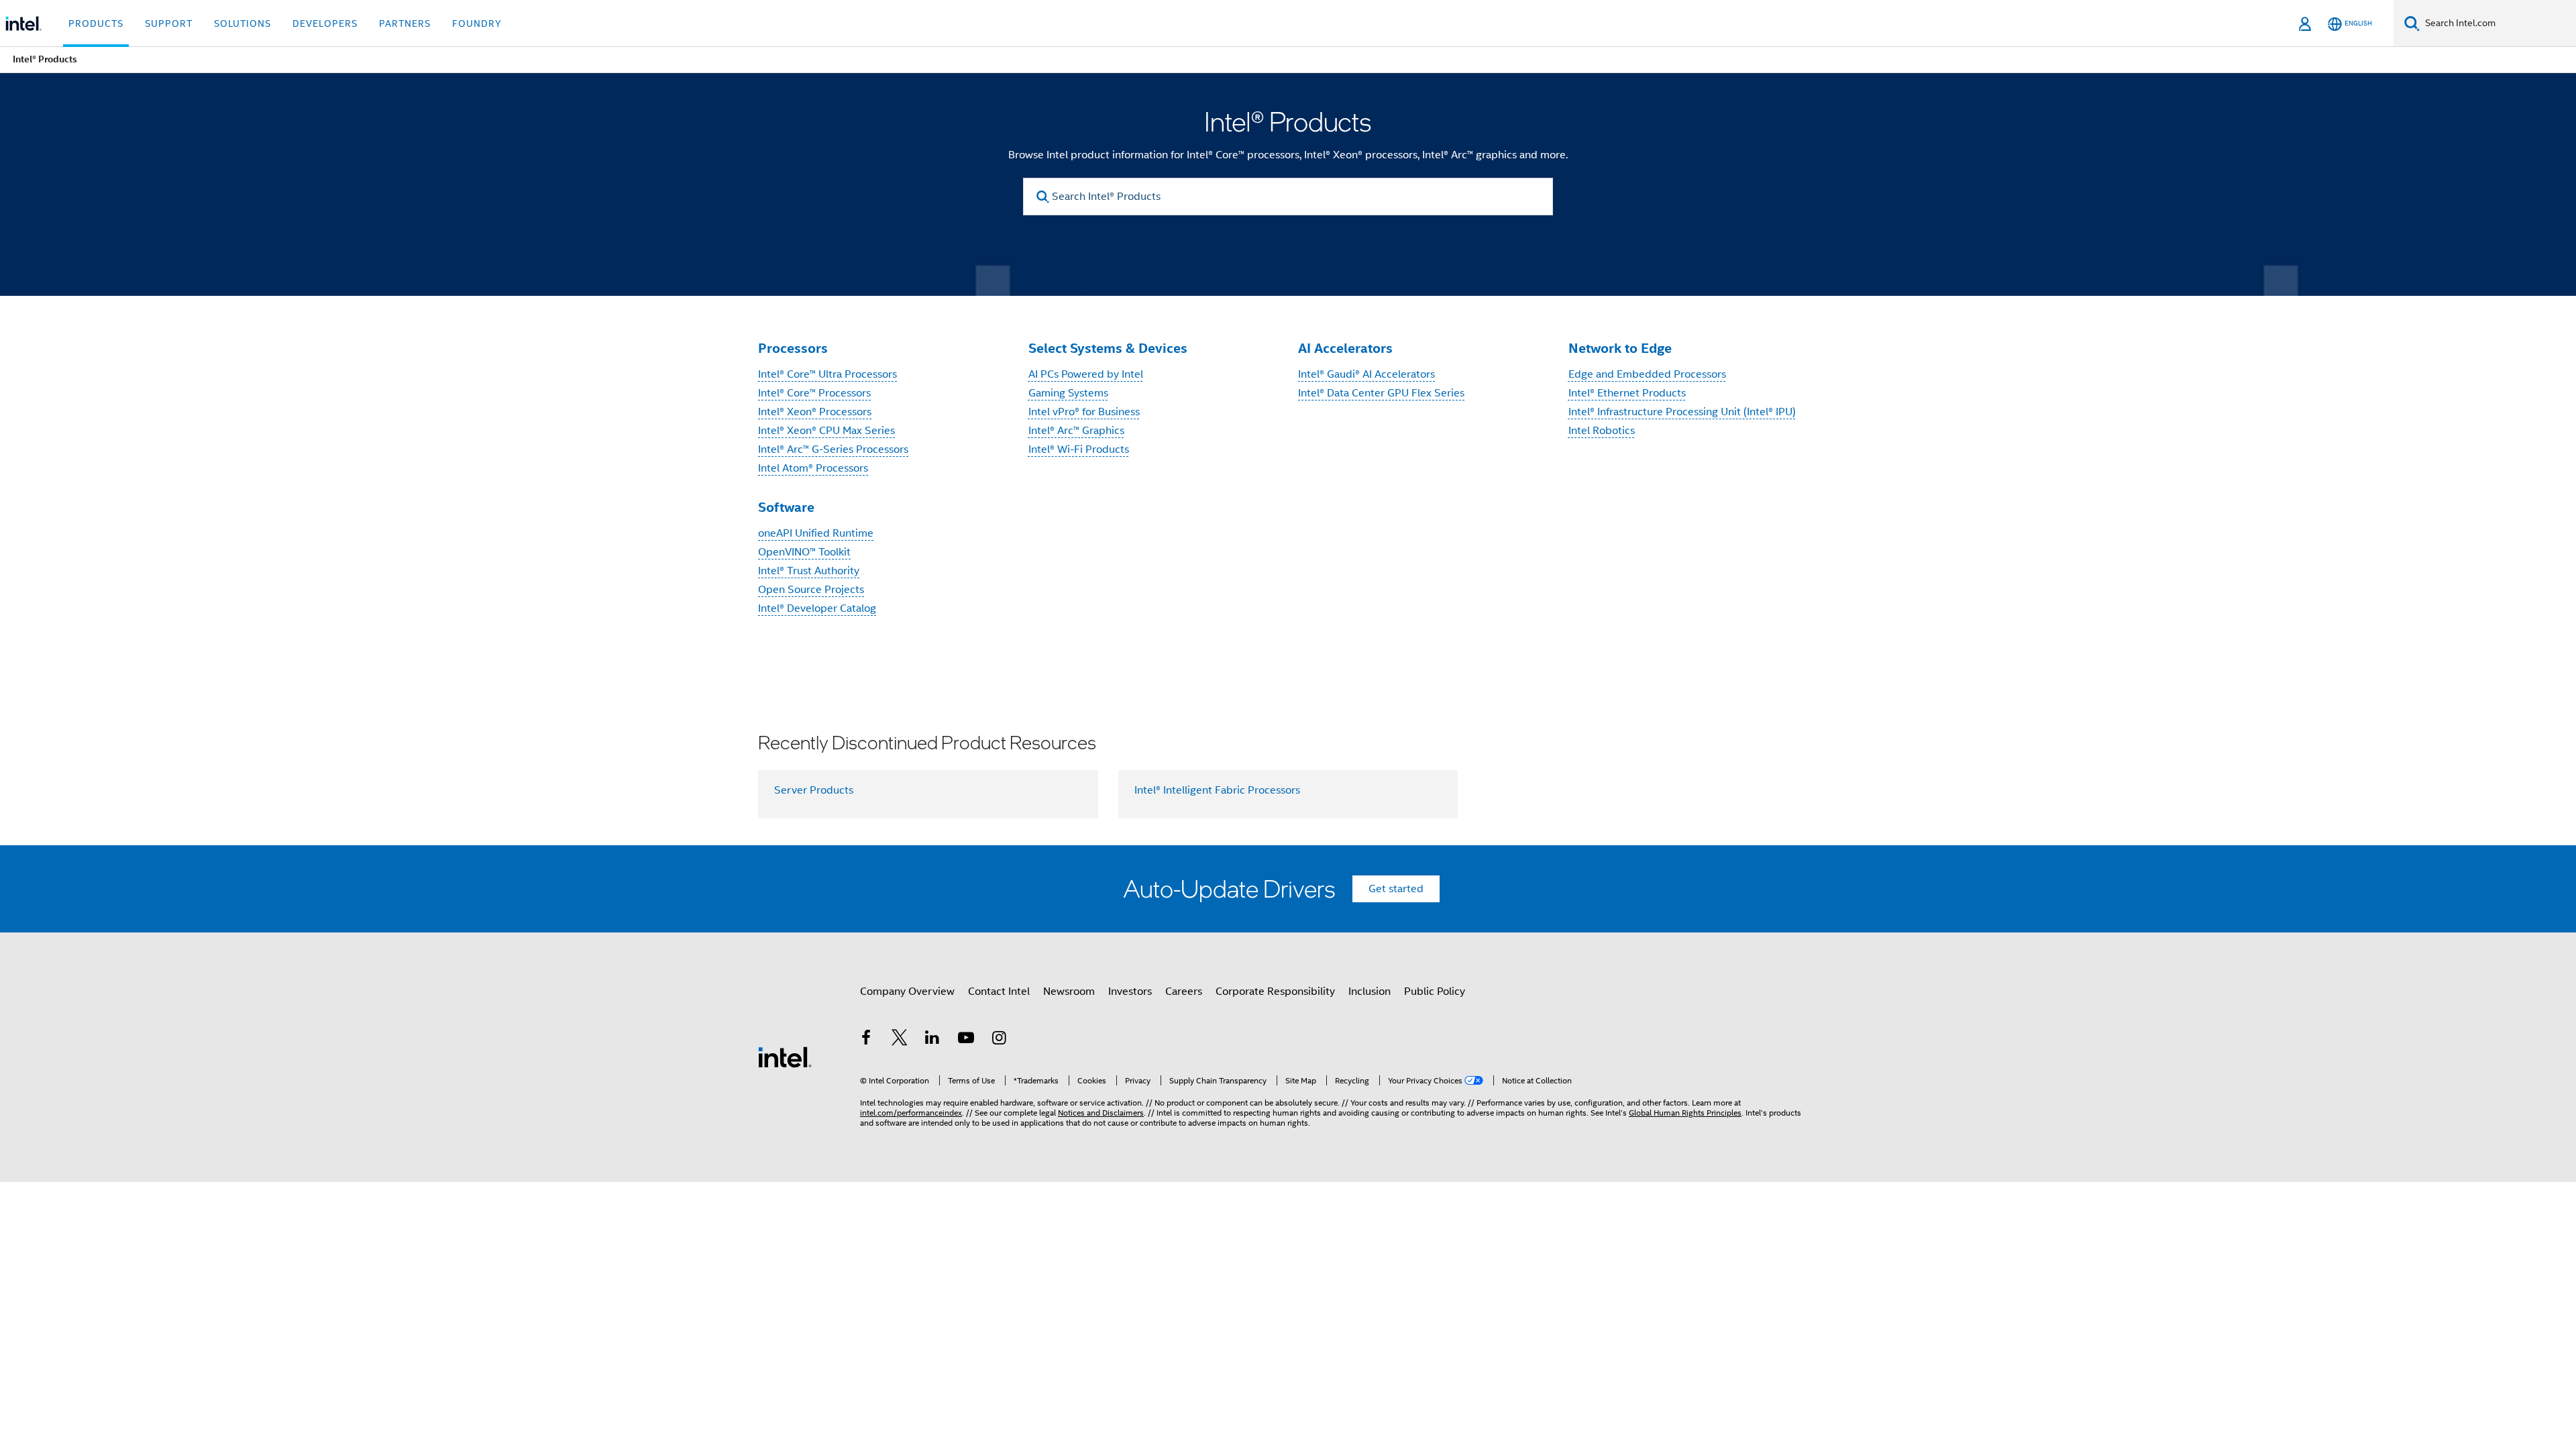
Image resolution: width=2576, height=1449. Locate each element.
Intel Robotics (1602, 431)
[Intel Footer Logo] (785, 1057)
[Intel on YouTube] (966, 1040)
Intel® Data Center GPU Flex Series (1381, 393)
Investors (1130, 991)
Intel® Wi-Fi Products (1079, 449)
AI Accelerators (1345, 348)
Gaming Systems (1068, 393)
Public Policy (1435, 991)
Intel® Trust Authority (809, 571)
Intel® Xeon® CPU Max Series (826, 431)
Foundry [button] (477, 23)
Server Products (814, 790)
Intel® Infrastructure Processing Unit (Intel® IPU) (1682, 412)
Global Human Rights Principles (1685, 1113)
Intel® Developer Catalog (817, 608)
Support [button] (169, 23)
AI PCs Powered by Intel (1086, 374)
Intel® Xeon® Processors (815, 412)
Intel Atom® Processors (813, 468)
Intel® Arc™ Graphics (1076, 431)
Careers (1184, 991)
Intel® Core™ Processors (814, 393)
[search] (1043, 197)
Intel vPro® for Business (1084, 412)
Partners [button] (405, 23)
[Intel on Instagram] (999, 1040)
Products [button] (96, 23)
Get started (1396, 889)
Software (786, 507)
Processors (793, 348)
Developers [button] (325, 23)
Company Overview (907, 991)
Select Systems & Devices (1108, 348)
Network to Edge (1620, 348)
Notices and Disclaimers (1101, 1113)
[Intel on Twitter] (900, 1040)
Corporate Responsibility (1275, 991)
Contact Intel (999, 991)
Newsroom (1069, 991)
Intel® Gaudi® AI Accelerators (1366, 374)
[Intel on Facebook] (866, 1040)
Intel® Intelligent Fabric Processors (1217, 790)
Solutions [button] (243, 23)
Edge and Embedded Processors (1647, 374)
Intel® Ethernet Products (1627, 393)
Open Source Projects (811, 590)
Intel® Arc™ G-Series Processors (833, 449)
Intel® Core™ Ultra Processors (827, 374)
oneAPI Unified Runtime (816, 533)
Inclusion (1370, 991)
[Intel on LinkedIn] (932, 1040)
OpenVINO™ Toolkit (804, 552)
